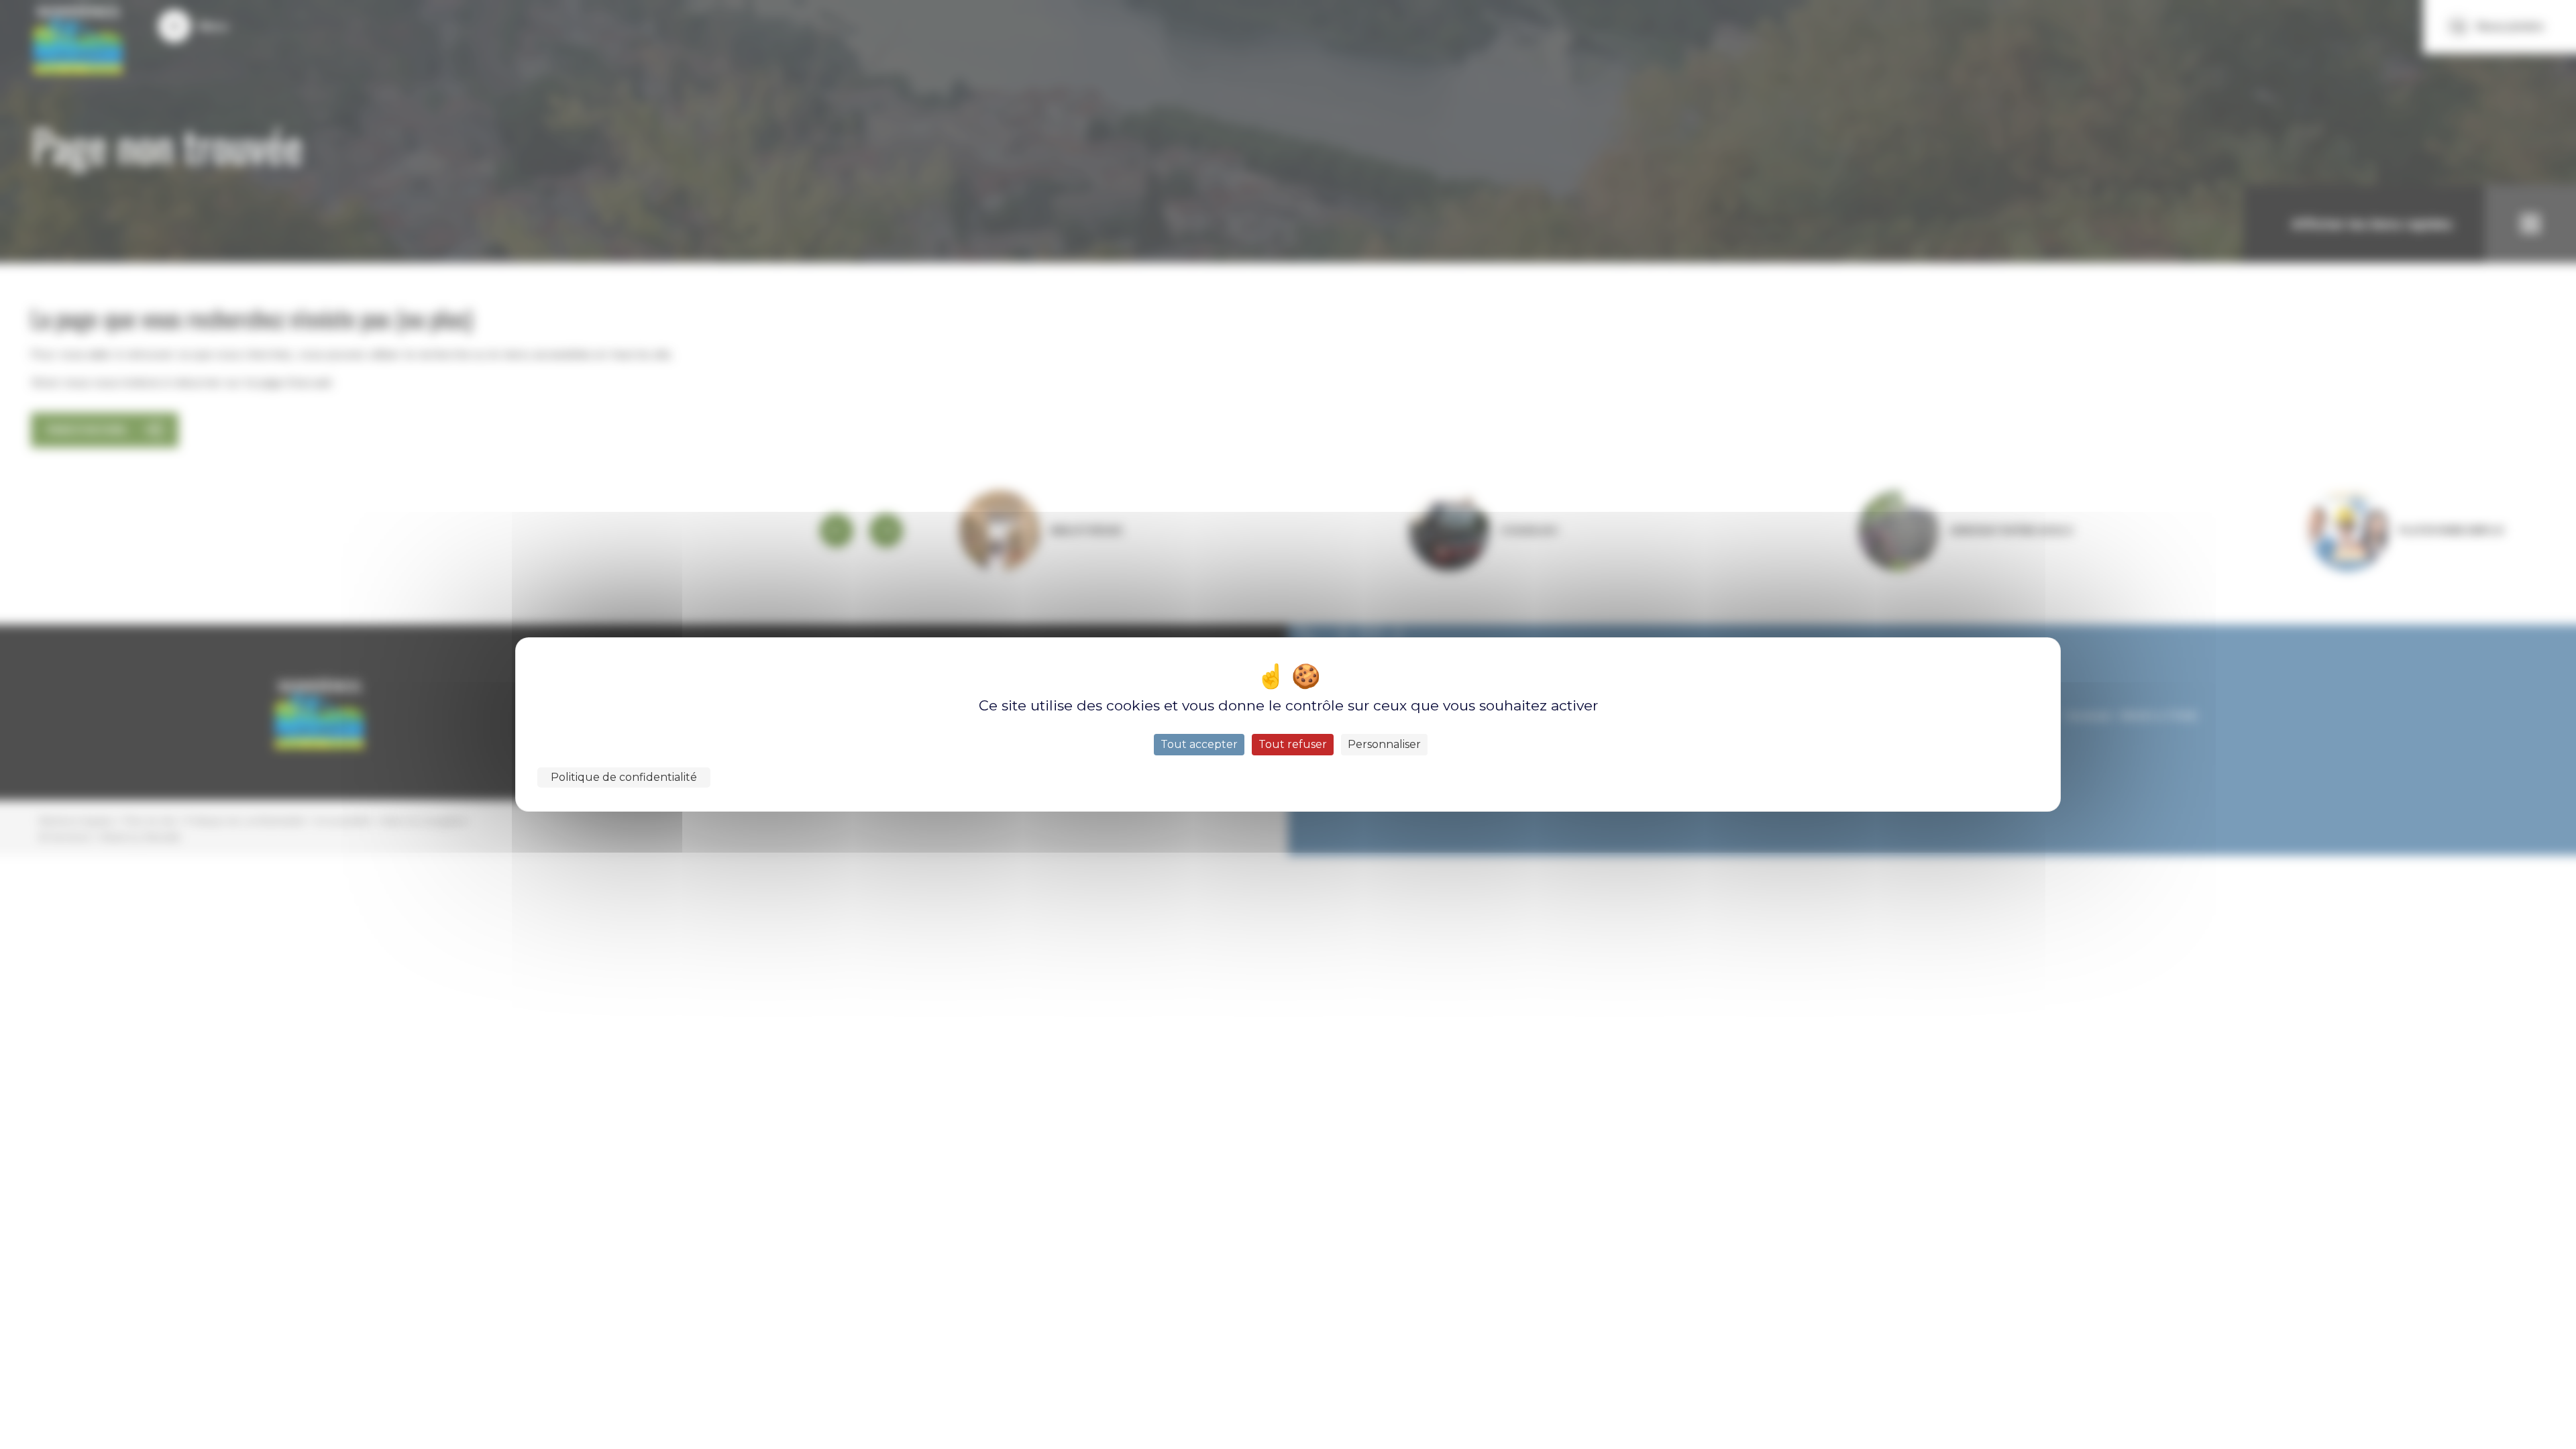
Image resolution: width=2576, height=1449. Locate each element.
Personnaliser (1384, 744)
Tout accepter (1199, 744)
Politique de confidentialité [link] (624, 777)
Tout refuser (1293, 744)
